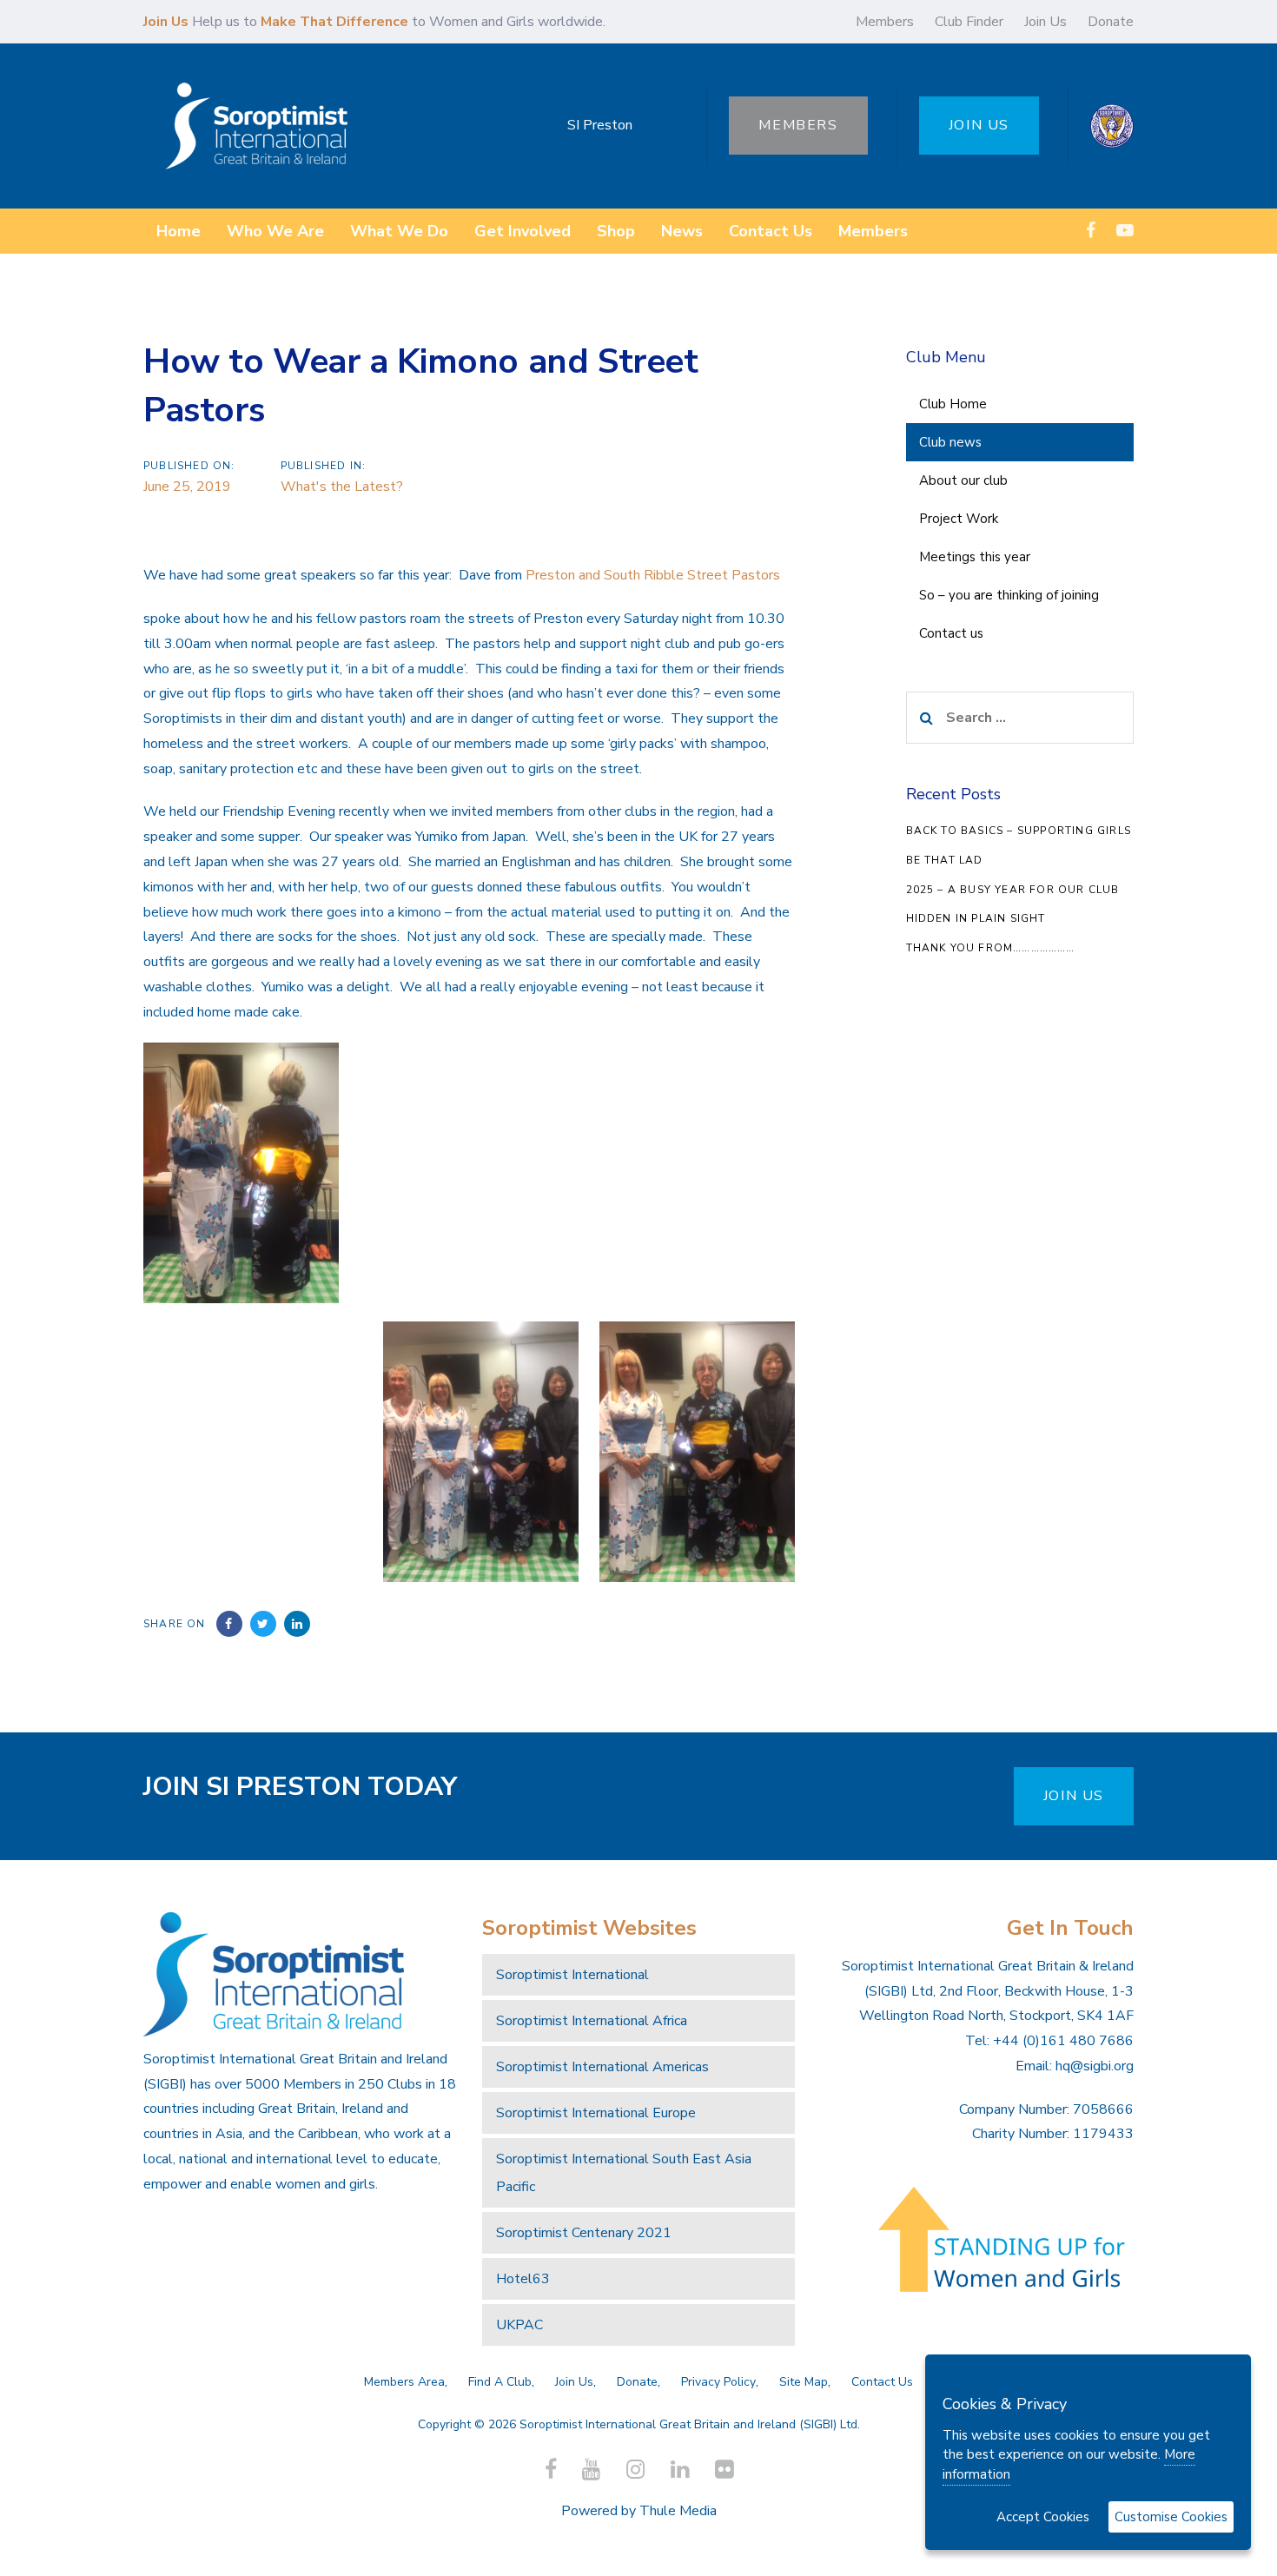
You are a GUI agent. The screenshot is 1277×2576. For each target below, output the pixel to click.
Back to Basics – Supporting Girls (1019, 831)
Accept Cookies (1043, 2517)
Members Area (404, 2382)
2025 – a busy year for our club (1013, 890)
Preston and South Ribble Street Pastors (651, 575)
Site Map (804, 2382)
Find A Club (500, 2382)
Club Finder (969, 22)
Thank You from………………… (991, 948)
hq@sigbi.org (1095, 2066)
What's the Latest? (342, 487)
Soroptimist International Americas (602, 2067)
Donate (1111, 22)
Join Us (1045, 22)
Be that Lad (945, 860)
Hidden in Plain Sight (976, 918)
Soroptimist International (572, 1975)
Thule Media (678, 2511)
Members (885, 22)
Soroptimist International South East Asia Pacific (624, 2173)
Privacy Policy (718, 2382)
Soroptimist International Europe (596, 2113)
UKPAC (519, 2325)
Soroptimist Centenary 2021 (584, 2233)
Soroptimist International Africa (592, 2021)
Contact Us (882, 2382)
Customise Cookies (1171, 2517)
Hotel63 (523, 2279)
